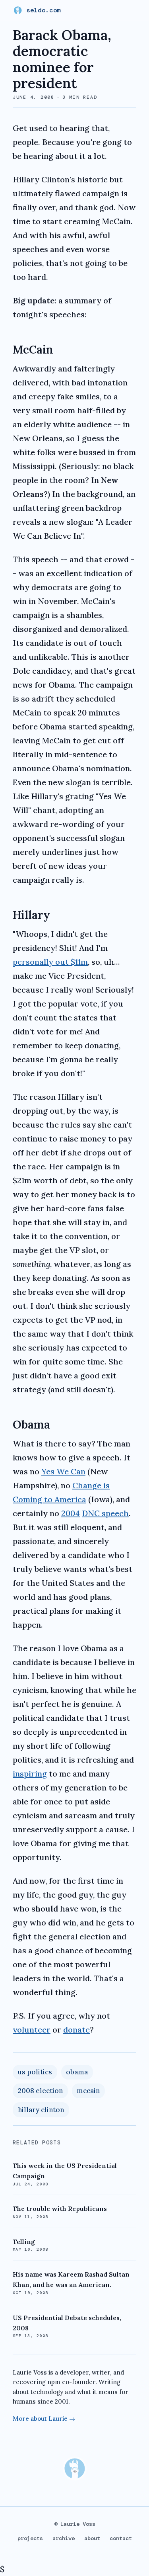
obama (77, 2072)
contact (121, 2538)
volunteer (32, 2030)
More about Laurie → (44, 2419)
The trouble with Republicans (60, 2209)
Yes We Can (63, 1471)
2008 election (40, 2091)
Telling (24, 2242)
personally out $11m (50, 962)
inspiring (30, 1774)
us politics (35, 2072)
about (92, 2538)
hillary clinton (41, 2110)
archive (64, 2538)
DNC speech (105, 1513)
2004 (71, 1513)
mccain (88, 2091)
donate (76, 2030)
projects (30, 2538)
